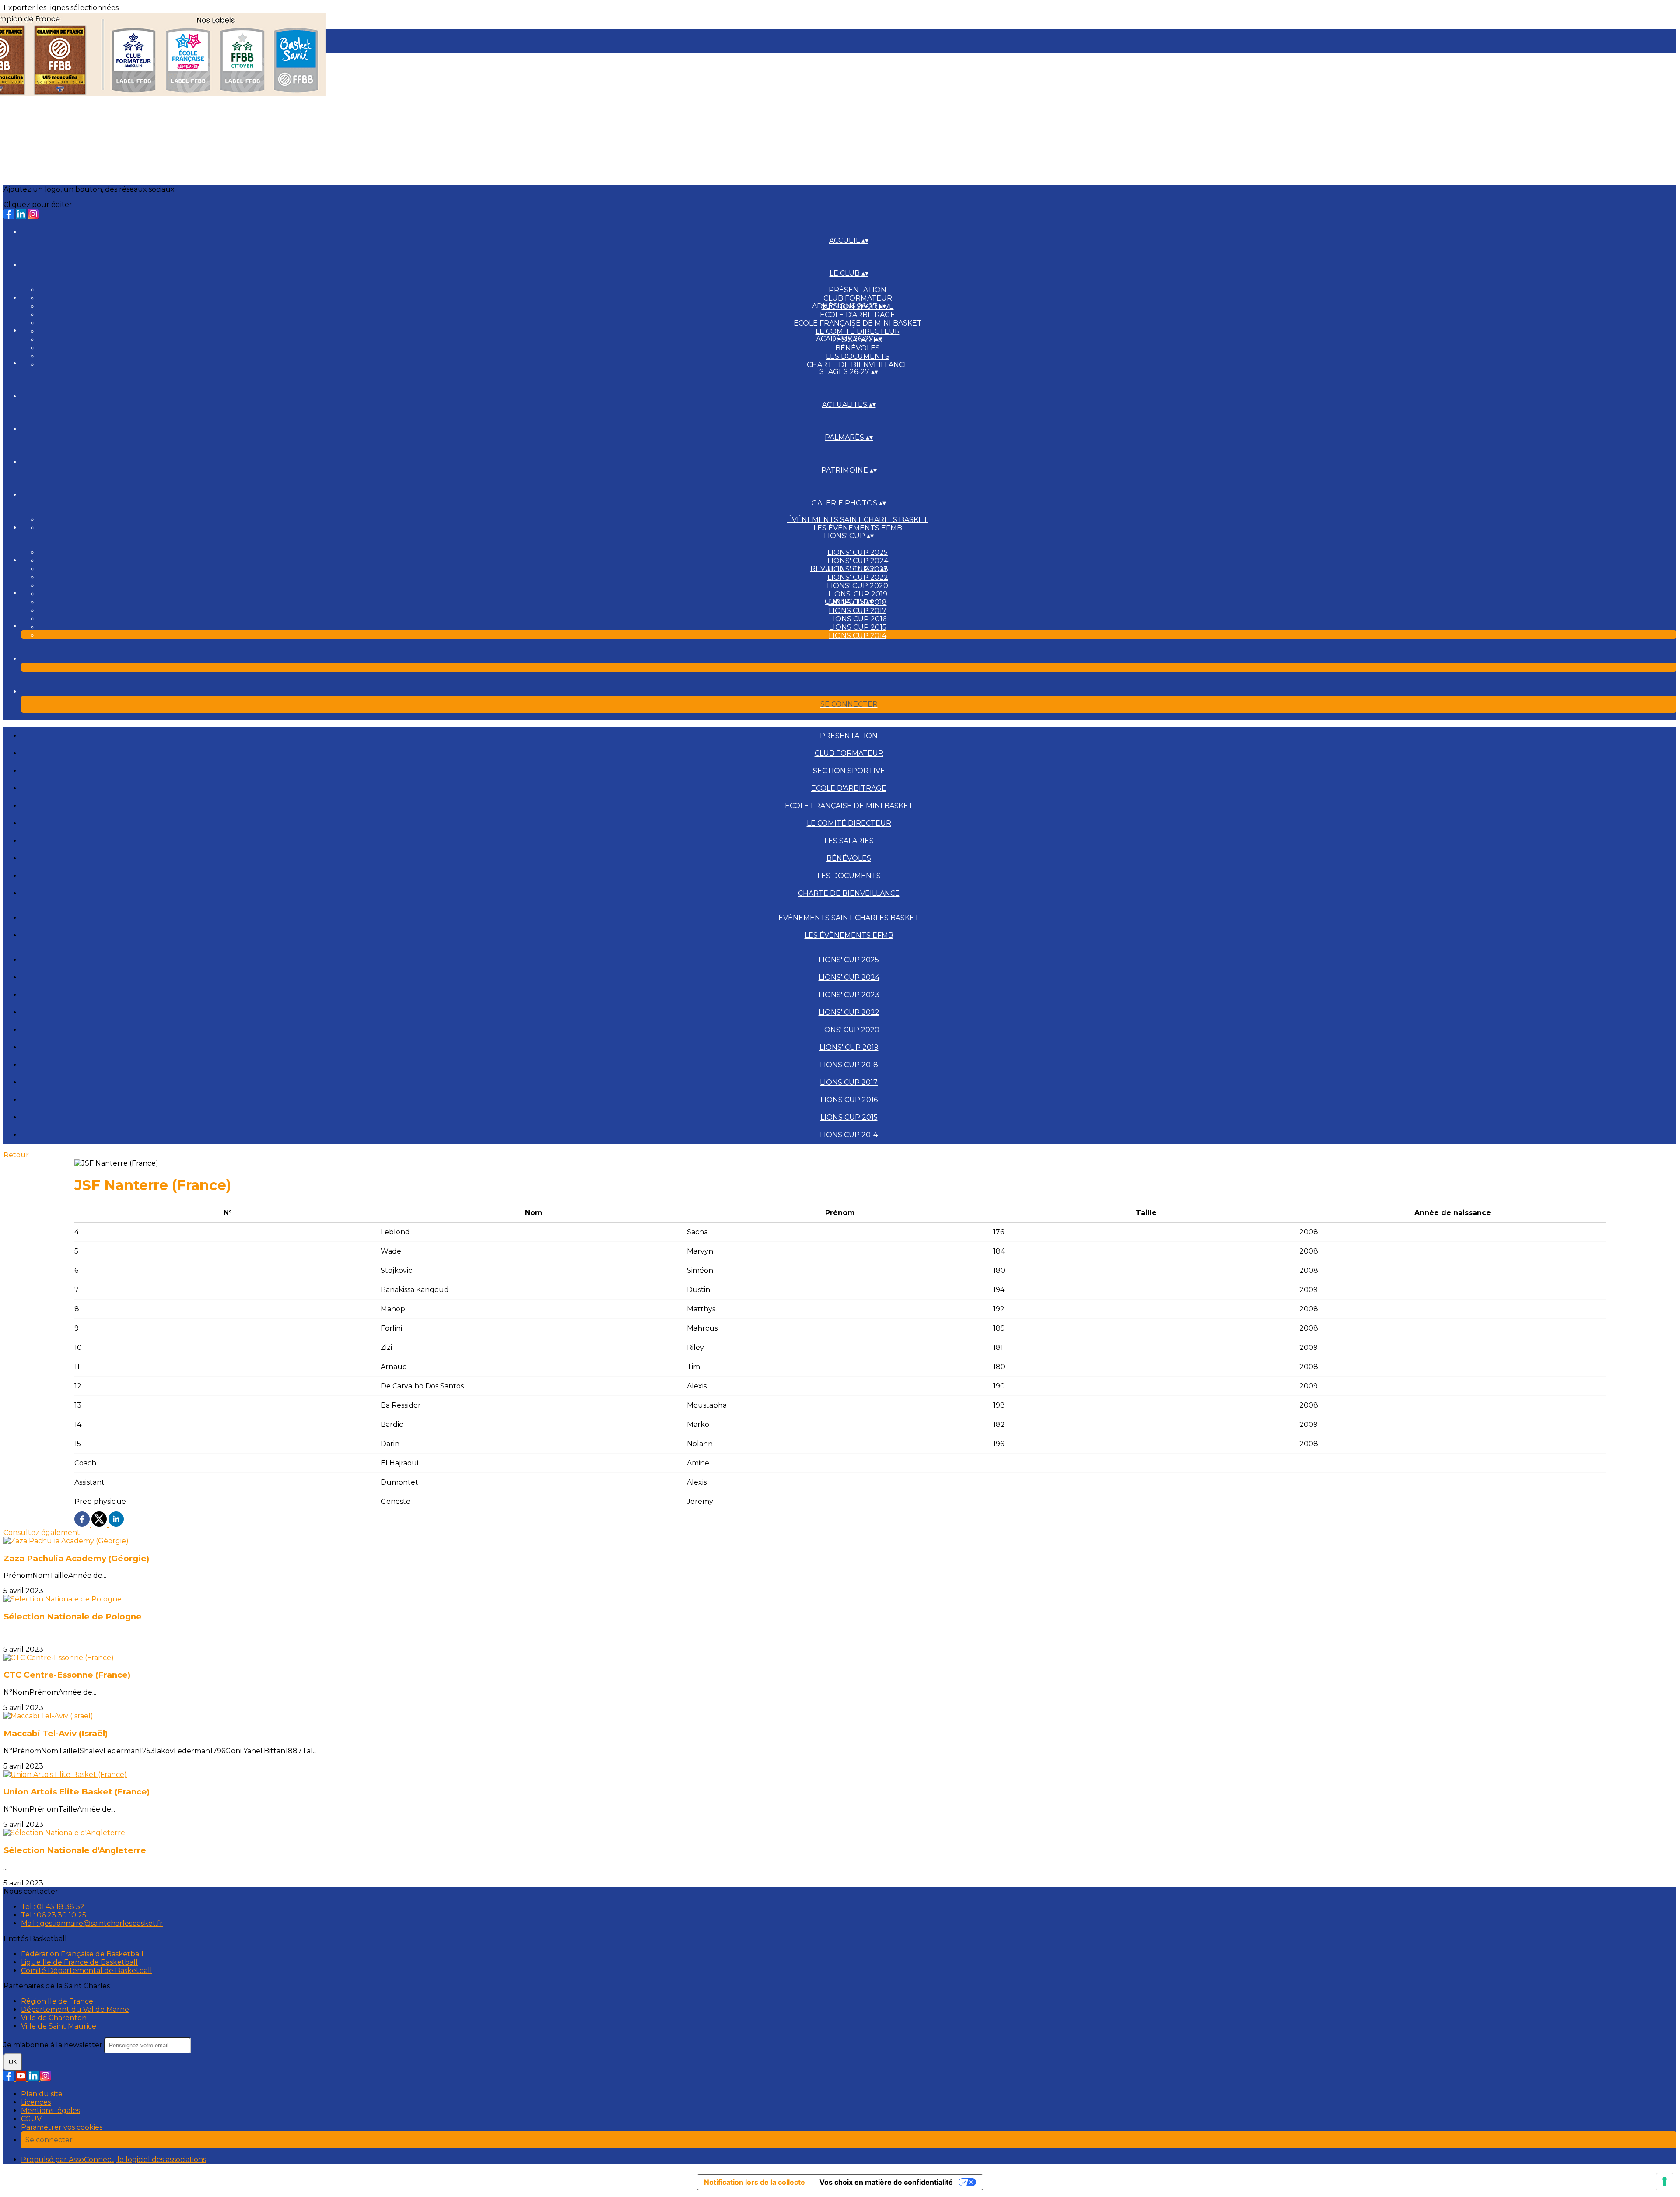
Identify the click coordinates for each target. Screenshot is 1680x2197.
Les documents (858, 356)
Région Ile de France (57, 2001)
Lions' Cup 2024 (858, 561)
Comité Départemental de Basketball (87, 1971)
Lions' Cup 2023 (849, 995)
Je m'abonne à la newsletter (54, 2045)
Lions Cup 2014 (857, 636)
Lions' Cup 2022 (858, 577)
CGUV (31, 2119)
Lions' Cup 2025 (857, 552)
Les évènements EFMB (858, 528)
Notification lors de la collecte (754, 2182)
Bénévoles (857, 348)
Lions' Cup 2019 (858, 594)
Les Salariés (849, 841)
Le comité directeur (858, 331)
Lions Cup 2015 (858, 627)
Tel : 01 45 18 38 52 (53, 1907)
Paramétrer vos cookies (62, 2127)
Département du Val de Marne (75, 2010)
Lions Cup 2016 (858, 619)
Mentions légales (51, 2111)
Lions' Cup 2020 (857, 586)
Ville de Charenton (54, 2018)
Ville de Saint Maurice (59, 2026)
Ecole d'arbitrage (857, 315)
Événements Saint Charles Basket (857, 520)
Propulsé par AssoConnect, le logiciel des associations (114, 2160)
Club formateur (858, 298)
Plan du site (42, 2094)
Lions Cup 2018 (849, 1065)
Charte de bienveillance (858, 365)
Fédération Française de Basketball (82, 1954)
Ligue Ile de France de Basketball (79, 1962)
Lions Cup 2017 (857, 611)
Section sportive (849, 771)
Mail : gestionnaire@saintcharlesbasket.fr (92, 1923)
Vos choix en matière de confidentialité (886, 2182)
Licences (36, 2102)
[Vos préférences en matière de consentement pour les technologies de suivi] (1665, 2182)
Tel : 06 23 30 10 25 (54, 1915)
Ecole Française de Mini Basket (858, 323)
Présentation (857, 290)
